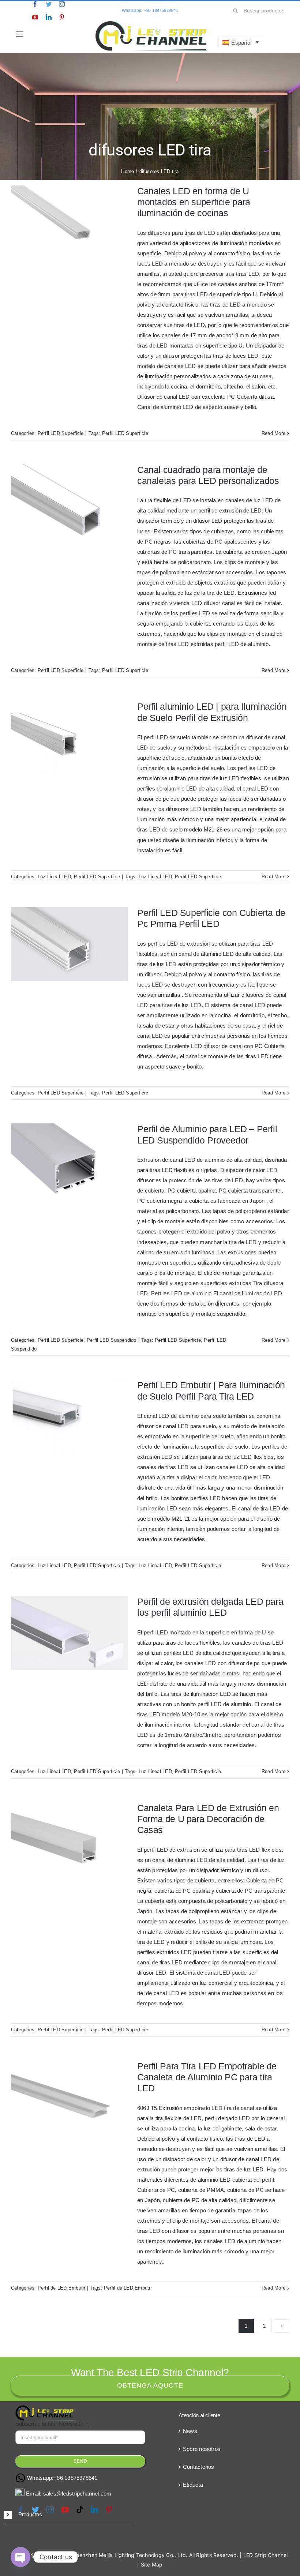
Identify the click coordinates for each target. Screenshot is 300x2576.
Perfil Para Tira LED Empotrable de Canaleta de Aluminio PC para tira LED (207, 2077)
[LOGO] (151, 23)
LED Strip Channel (266, 2555)
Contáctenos (198, 2467)
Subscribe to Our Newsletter (52, 2424)
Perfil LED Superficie (61, 433)
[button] (69, 2515)
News (190, 2431)
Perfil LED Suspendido (112, 1340)
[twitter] (49, 4)
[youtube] (35, 17)
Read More (273, 433)
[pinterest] (62, 17)
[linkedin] (49, 17)
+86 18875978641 (75, 2478)
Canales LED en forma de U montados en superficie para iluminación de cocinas (194, 202)
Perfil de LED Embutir (62, 2288)
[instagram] (62, 4)
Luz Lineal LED (54, 877)
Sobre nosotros (202, 2449)
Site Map (152, 2564)
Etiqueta (193, 2485)
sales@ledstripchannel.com (77, 2494)
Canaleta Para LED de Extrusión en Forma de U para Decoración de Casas (208, 1819)
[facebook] (35, 4)
